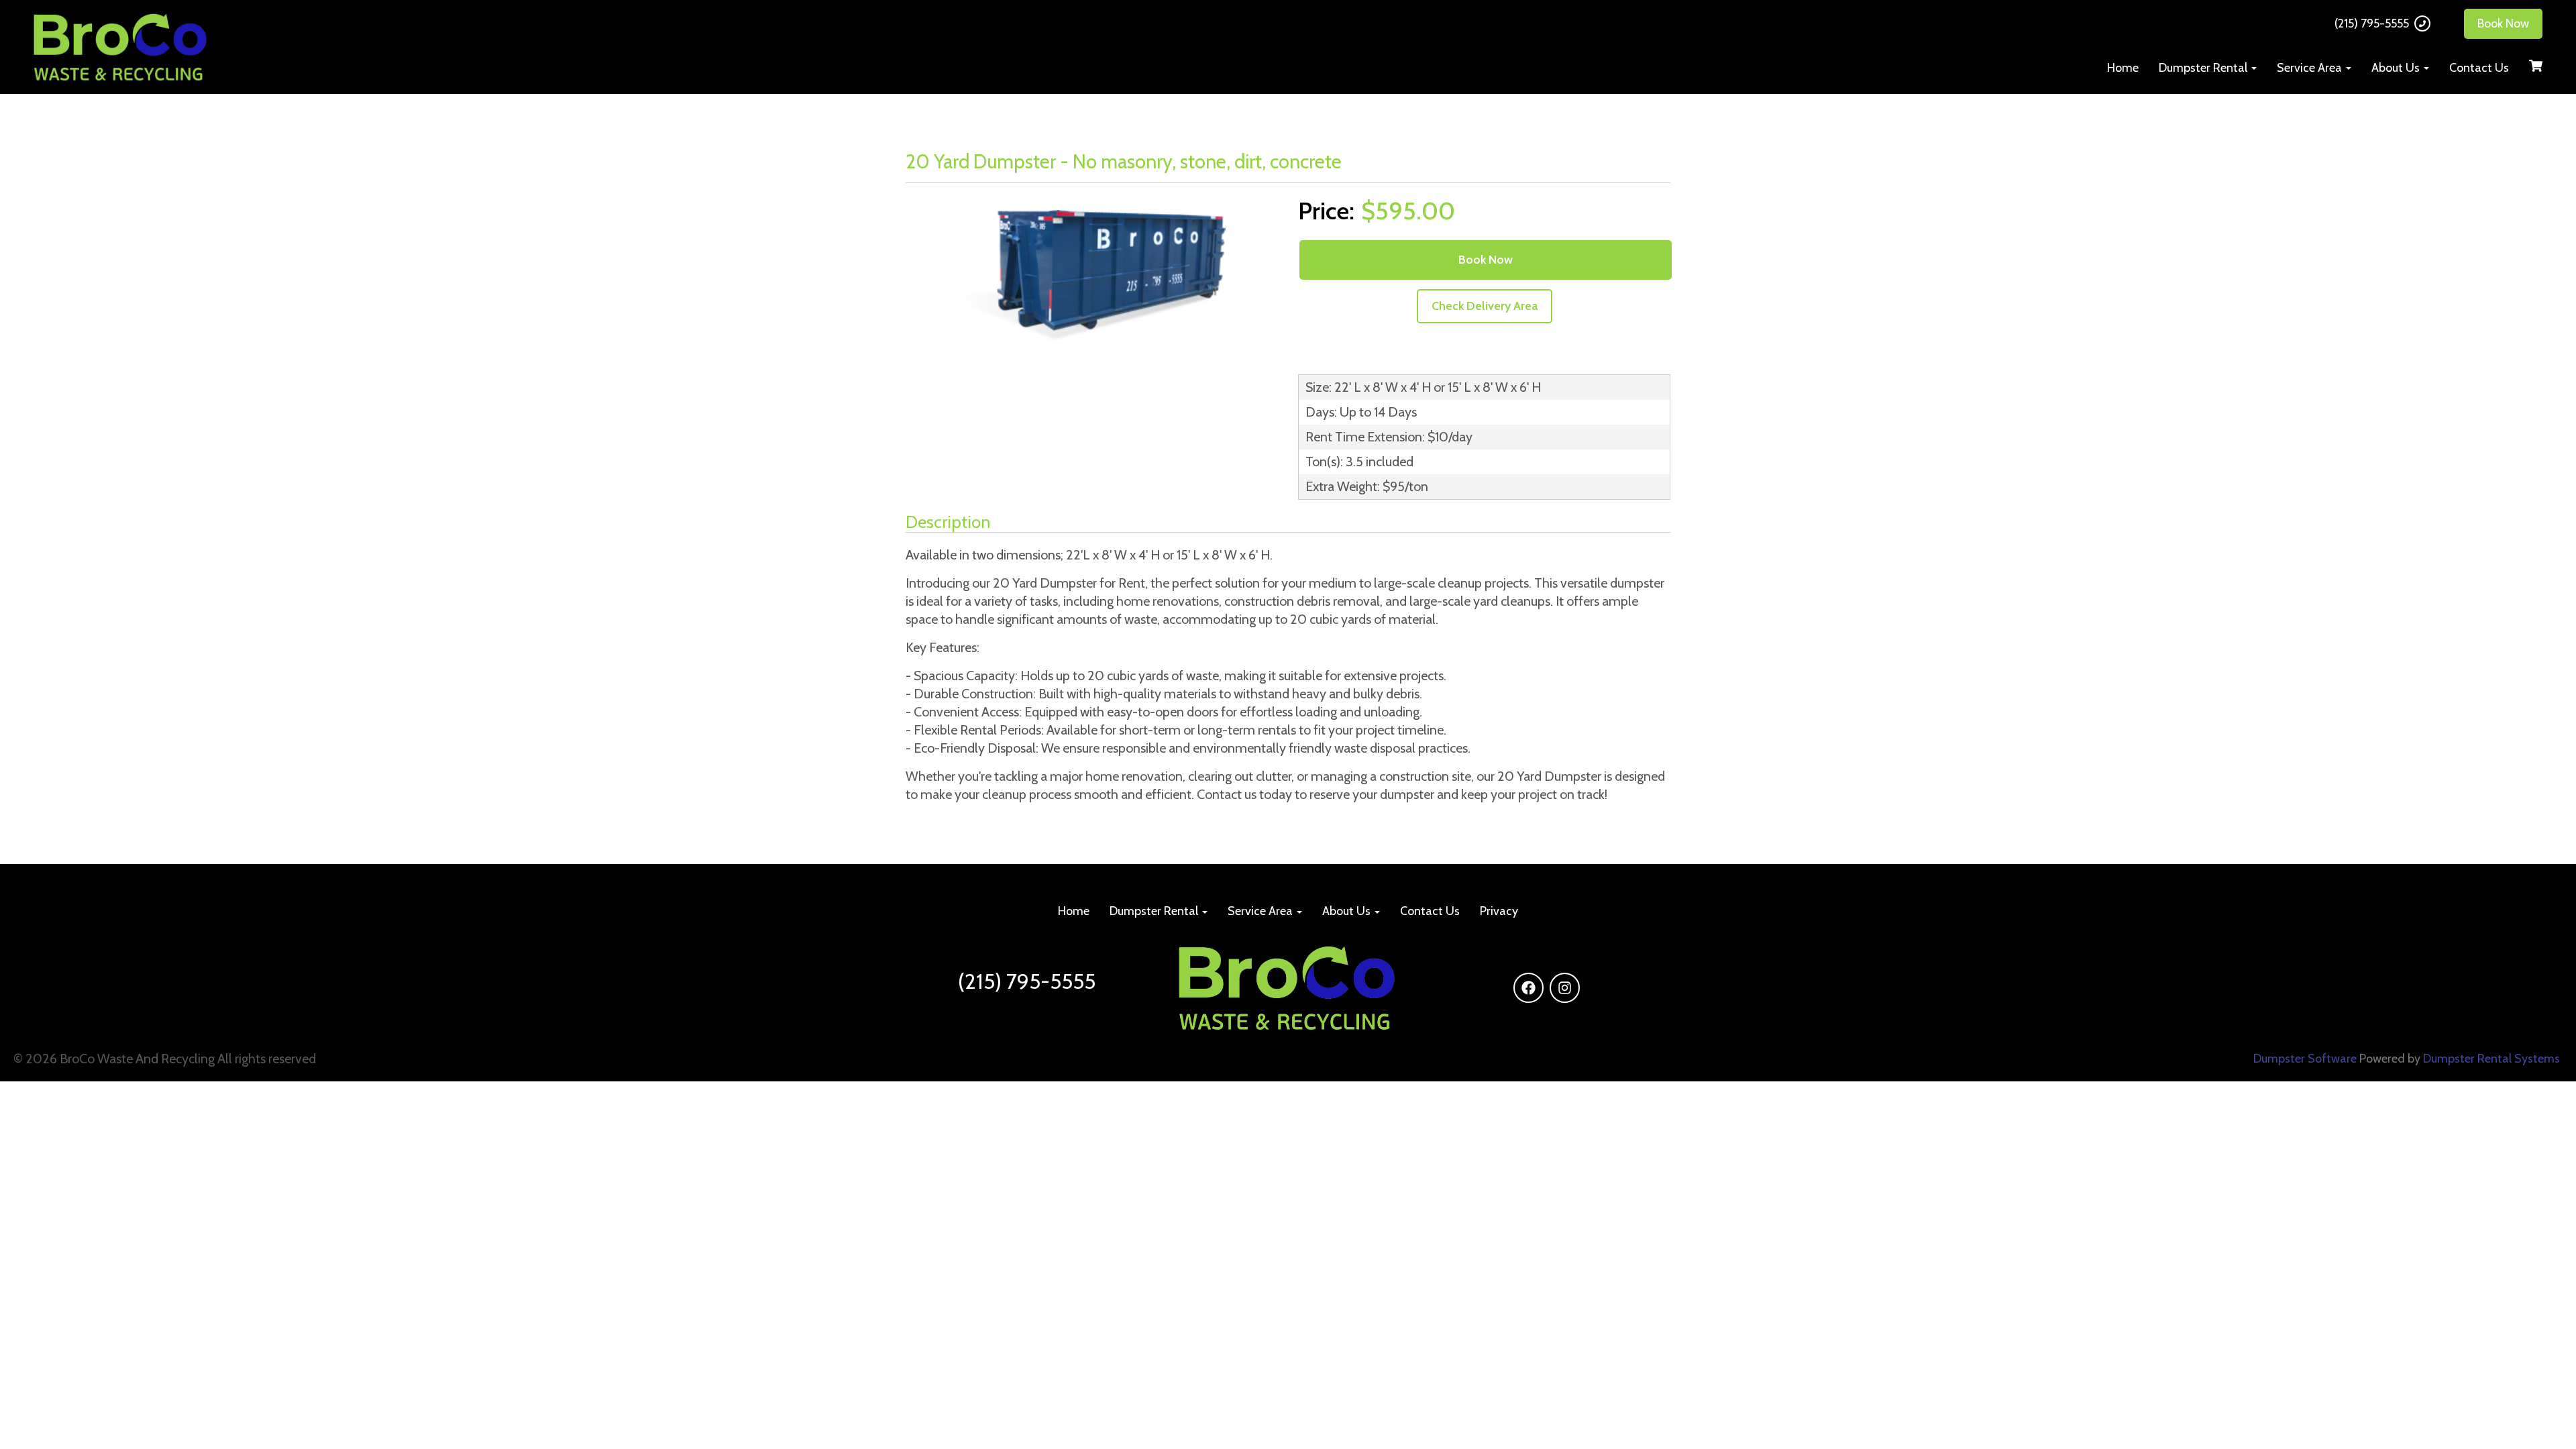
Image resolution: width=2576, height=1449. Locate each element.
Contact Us (2479, 68)
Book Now (2503, 23)
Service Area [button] (2311, 68)
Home (2123, 68)
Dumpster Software (2305, 1059)
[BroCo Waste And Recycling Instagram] (1565, 988)
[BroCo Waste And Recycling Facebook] (1528, 988)
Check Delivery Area (1485, 306)
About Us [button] (2397, 68)
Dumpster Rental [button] (2204, 68)
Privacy (1499, 911)
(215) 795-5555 (2372, 23)
